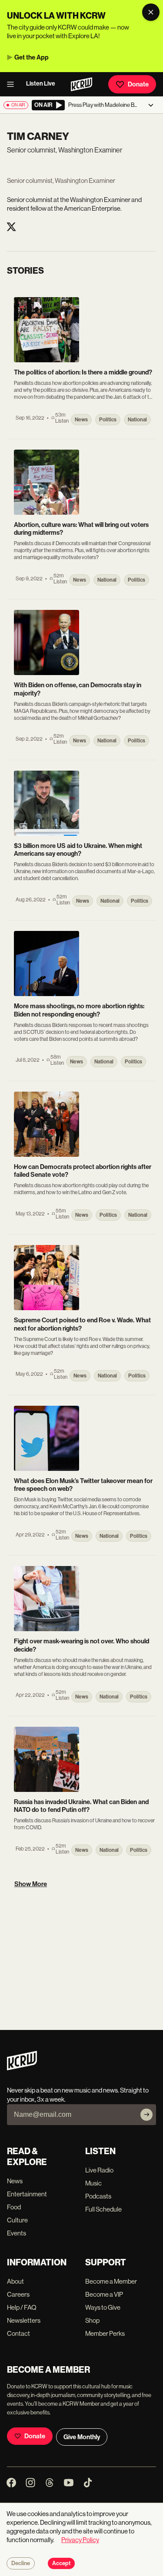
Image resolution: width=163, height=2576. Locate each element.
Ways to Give (103, 2307)
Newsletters (24, 2320)
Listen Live (41, 84)
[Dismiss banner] (151, 12)
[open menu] (13, 84)
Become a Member (111, 2281)
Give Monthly (82, 2437)
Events (17, 2233)
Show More (31, 1884)
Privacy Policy (80, 2540)
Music (93, 2183)
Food (14, 2207)
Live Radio (99, 2170)
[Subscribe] (146, 2115)
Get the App (32, 57)
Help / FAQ (22, 2307)
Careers (18, 2294)
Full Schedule (103, 2209)
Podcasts (98, 2196)
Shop (92, 2320)
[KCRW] (22, 2068)
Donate (138, 84)
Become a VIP (104, 2294)
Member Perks (105, 2333)
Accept (61, 2563)
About (15, 2281)
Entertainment (27, 2194)
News (15, 2181)
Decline (21, 2563)
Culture (17, 2220)
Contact (18, 2333)
